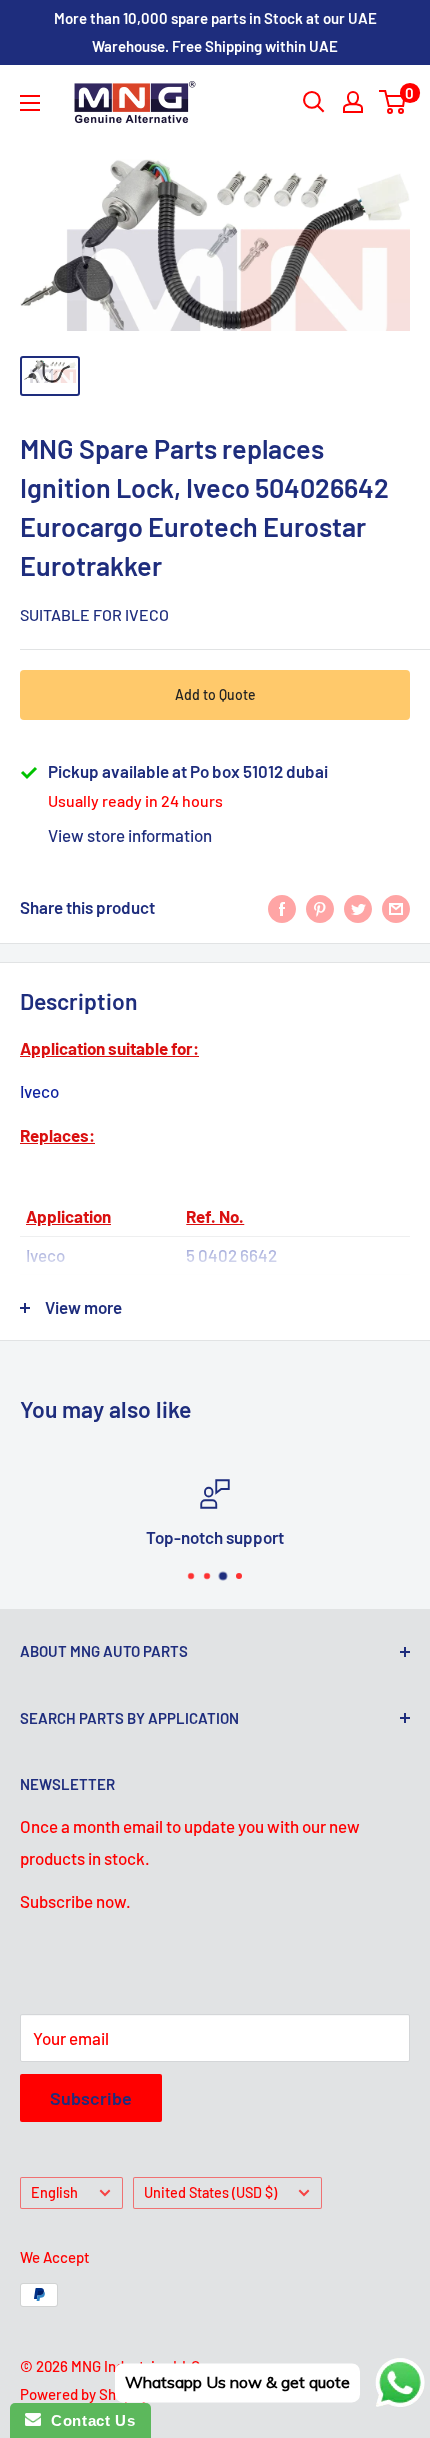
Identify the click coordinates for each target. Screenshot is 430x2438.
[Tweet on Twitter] (358, 908)
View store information (130, 835)
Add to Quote (215, 694)
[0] (393, 102)
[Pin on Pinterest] (320, 908)
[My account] (353, 102)
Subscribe (91, 2098)
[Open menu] (30, 103)
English (54, 2192)
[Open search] (314, 102)
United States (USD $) (210, 2192)
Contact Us (88, 2420)
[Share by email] (396, 908)
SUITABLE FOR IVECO (94, 614)
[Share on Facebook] (282, 908)
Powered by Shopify (84, 2394)
